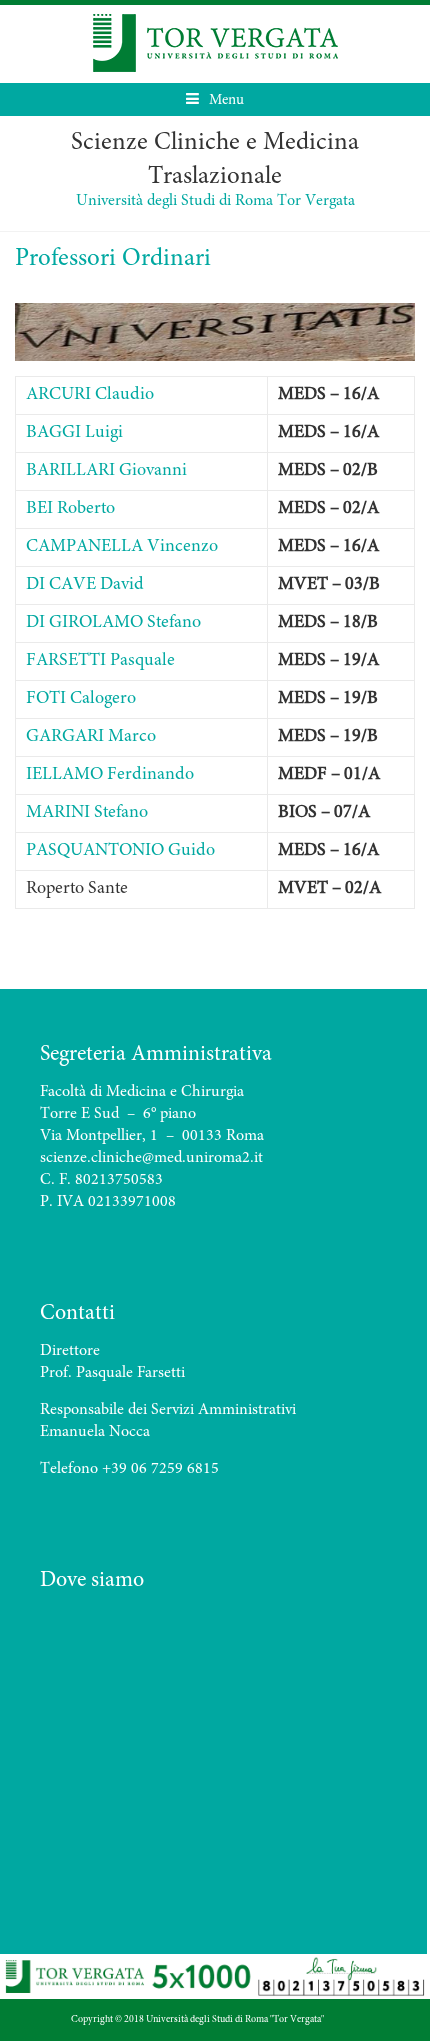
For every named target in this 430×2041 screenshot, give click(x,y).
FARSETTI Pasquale (100, 661)
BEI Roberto (70, 509)
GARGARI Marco (91, 737)
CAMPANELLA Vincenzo (122, 547)
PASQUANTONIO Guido (120, 851)
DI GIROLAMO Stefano (113, 623)
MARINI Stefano (87, 813)
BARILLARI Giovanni (106, 471)
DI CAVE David (85, 585)
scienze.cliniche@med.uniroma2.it (151, 1158)
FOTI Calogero (81, 699)
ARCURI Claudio (90, 395)
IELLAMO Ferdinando (110, 775)
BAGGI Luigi (74, 433)
